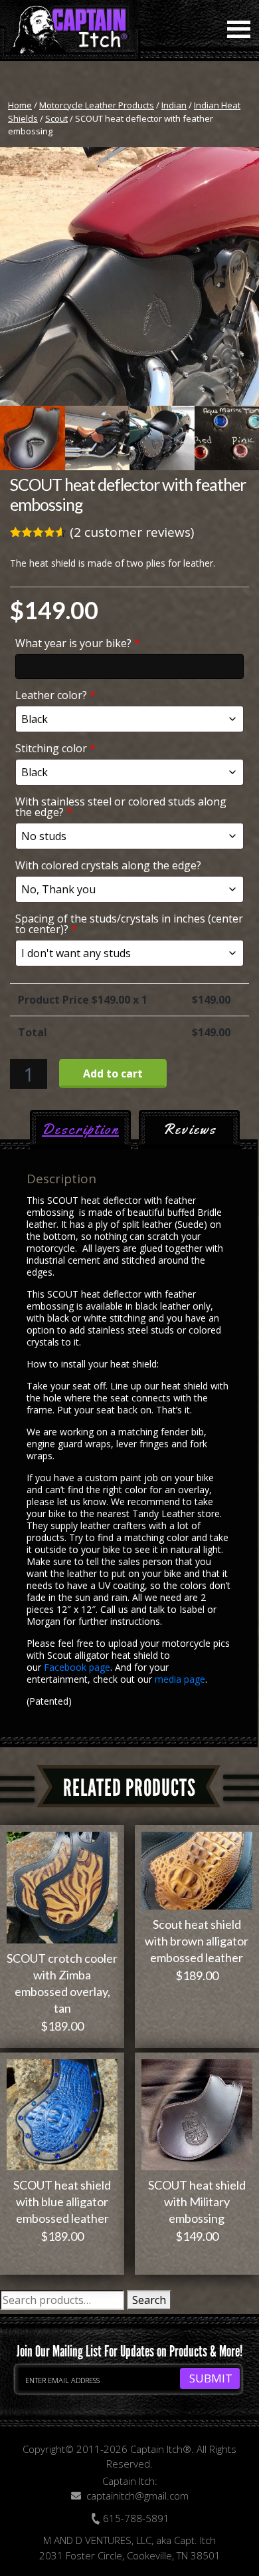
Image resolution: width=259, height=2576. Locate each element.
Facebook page (77, 1667)
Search (149, 2300)
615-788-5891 (135, 2518)
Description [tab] (80, 1129)
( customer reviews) (132, 532)
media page (180, 1679)
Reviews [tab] (190, 1129)
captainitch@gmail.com (137, 2496)
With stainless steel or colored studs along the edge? (121, 807)
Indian (174, 105)
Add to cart (113, 1073)
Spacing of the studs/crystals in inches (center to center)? (129, 924)
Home (20, 105)
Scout (56, 118)
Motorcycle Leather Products (97, 105)
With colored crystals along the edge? (108, 865)
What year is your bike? (78, 643)
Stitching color (55, 748)
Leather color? (55, 695)
